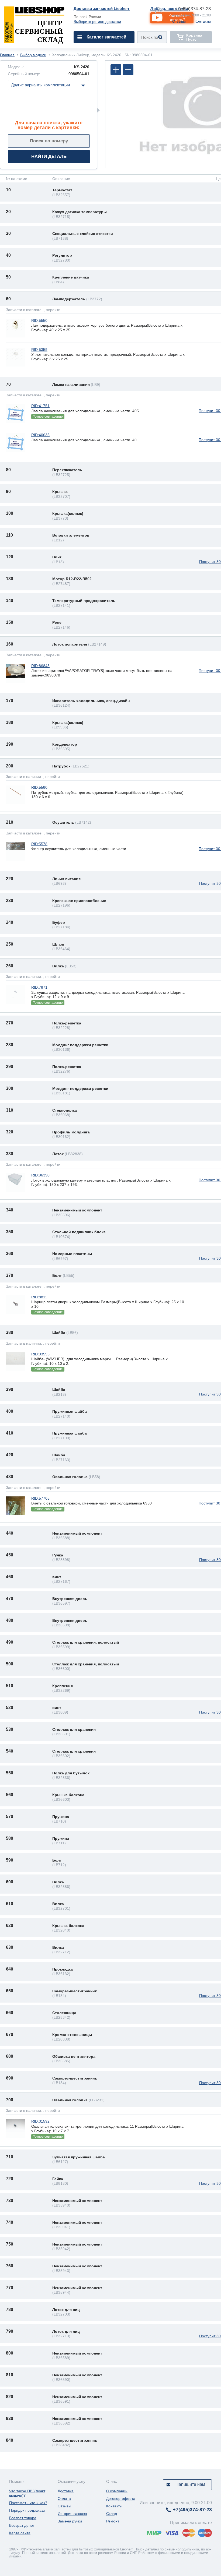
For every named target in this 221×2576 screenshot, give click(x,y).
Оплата (64, 2499)
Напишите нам (190, 2484)
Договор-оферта (121, 2499)
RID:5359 (39, 350)
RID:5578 (39, 844)
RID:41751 (40, 406)
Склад (112, 2514)
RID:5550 (39, 320)
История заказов (72, 2514)
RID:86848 (40, 666)
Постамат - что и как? (28, 2503)
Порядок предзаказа (27, 2510)
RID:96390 (40, 1175)
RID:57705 (40, 1498)
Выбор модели (33, 55)
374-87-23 (193, 9)
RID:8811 (39, 1297)
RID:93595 (40, 1354)
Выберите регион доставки (97, 22)
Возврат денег (22, 2525)
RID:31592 (40, 2121)
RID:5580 (39, 787)
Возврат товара (23, 2518)
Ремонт (113, 2521)
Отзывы (179, 21)
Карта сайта (20, 2533)
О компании (117, 2491)
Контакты (203, 21)
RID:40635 (40, 435)
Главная (7, 55)
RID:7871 (39, 987)
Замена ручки (70, 2521)
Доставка (66, 2491)
